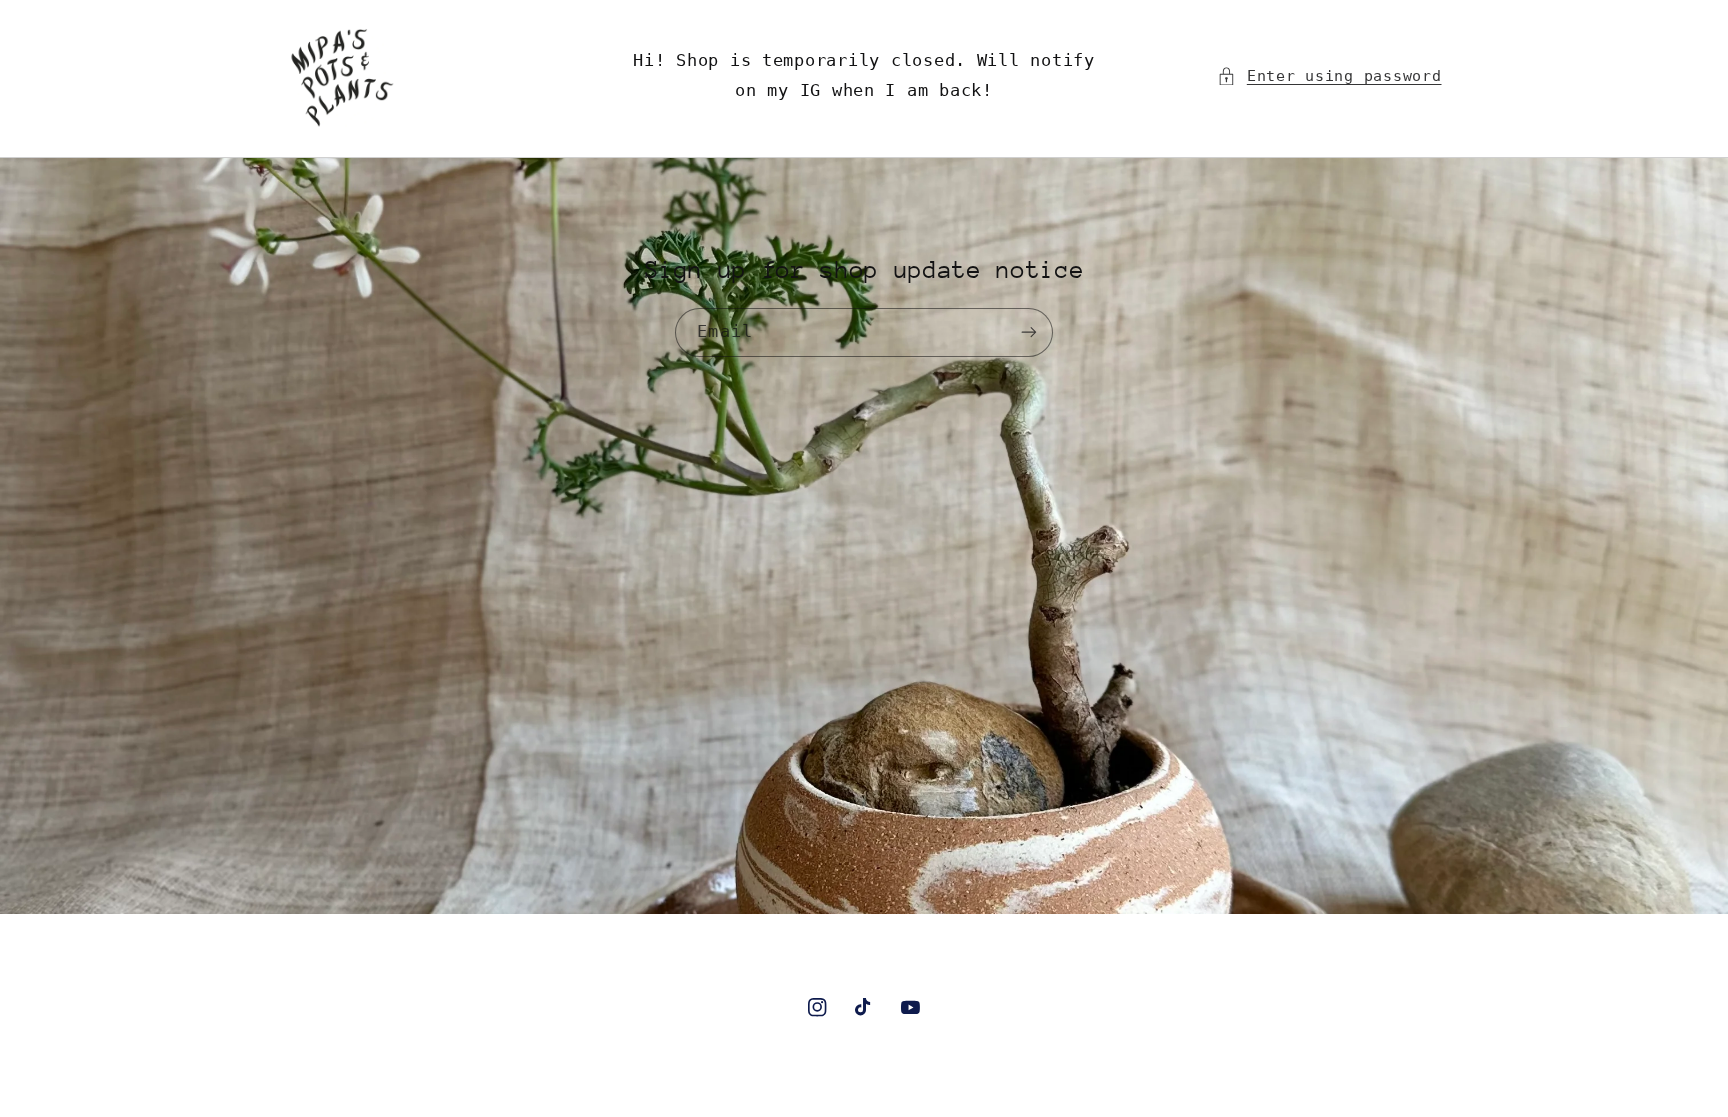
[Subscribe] (1029, 332)
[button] (1329, 76)
